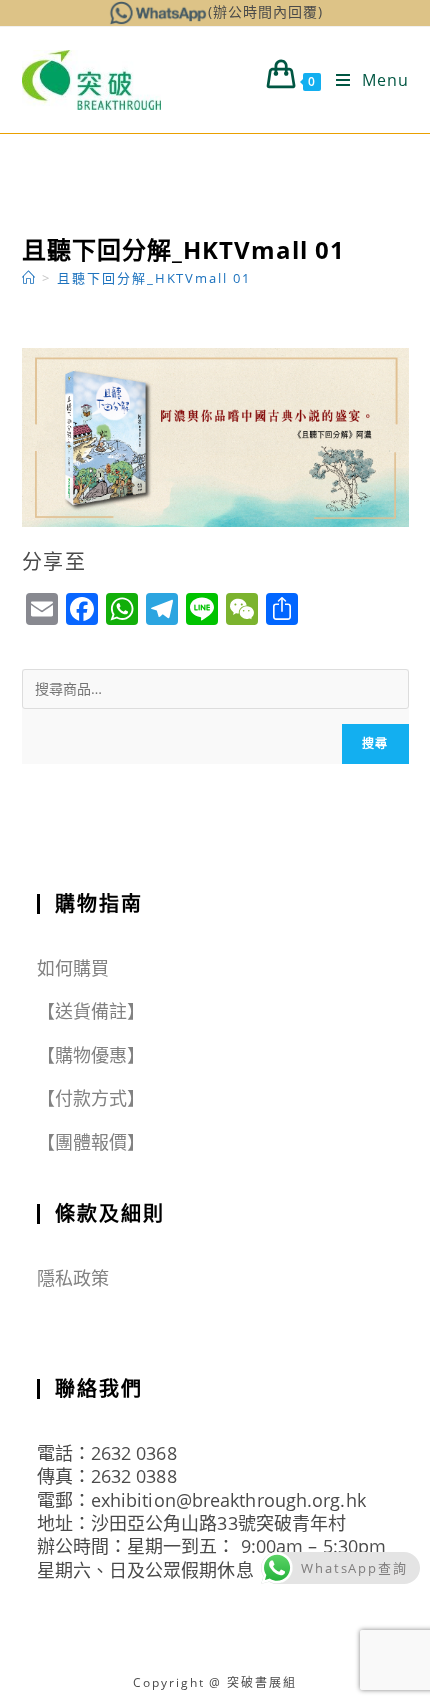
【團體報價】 (91, 1142)
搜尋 (375, 743)
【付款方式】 (91, 1098)
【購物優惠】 (91, 1055)
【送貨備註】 (91, 1011)
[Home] (29, 278)
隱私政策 (73, 1278)
